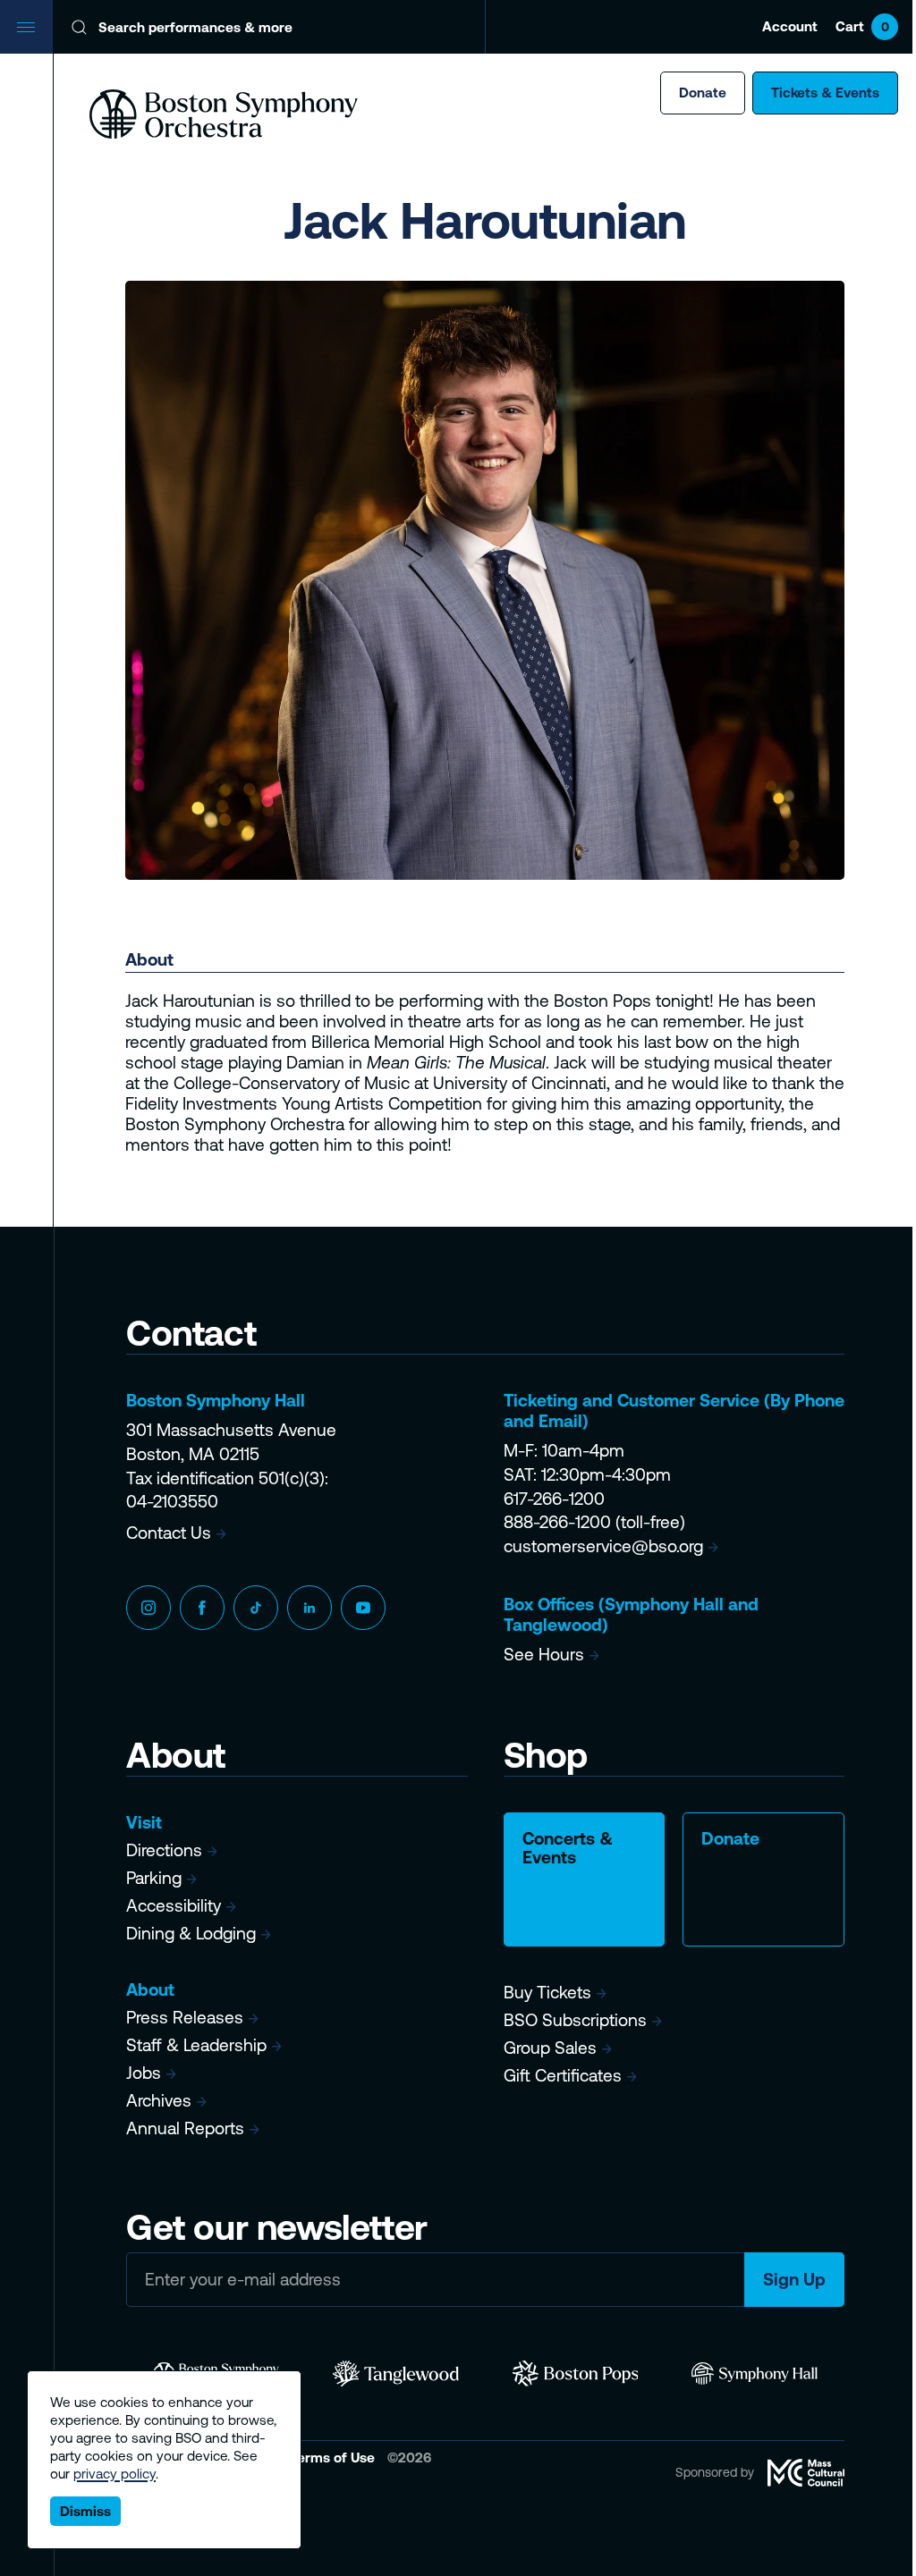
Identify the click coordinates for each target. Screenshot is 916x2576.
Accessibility (174, 1905)
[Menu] (27, 27)
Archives (159, 2100)
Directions (164, 1850)
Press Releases (185, 2017)
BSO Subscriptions (575, 2020)
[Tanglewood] (396, 2373)
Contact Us (169, 1533)
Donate (703, 93)
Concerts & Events (568, 1848)
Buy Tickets (547, 1992)
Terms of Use (334, 2458)
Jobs (144, 2073)
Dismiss (85, 2511)
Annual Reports (185, 2128)
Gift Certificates (563, 2075)
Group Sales (550, 2048)
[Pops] (576, 2373)
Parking (154, 1878)
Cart (862, 26)
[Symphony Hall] (755, 2373)
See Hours (544, 1654)
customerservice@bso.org (603, 1546)
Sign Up (794, 2279)
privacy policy (114, 2474)
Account (790, 26)
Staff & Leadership (196, 2045)
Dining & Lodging (191, 1933)
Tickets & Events (825, 93)
